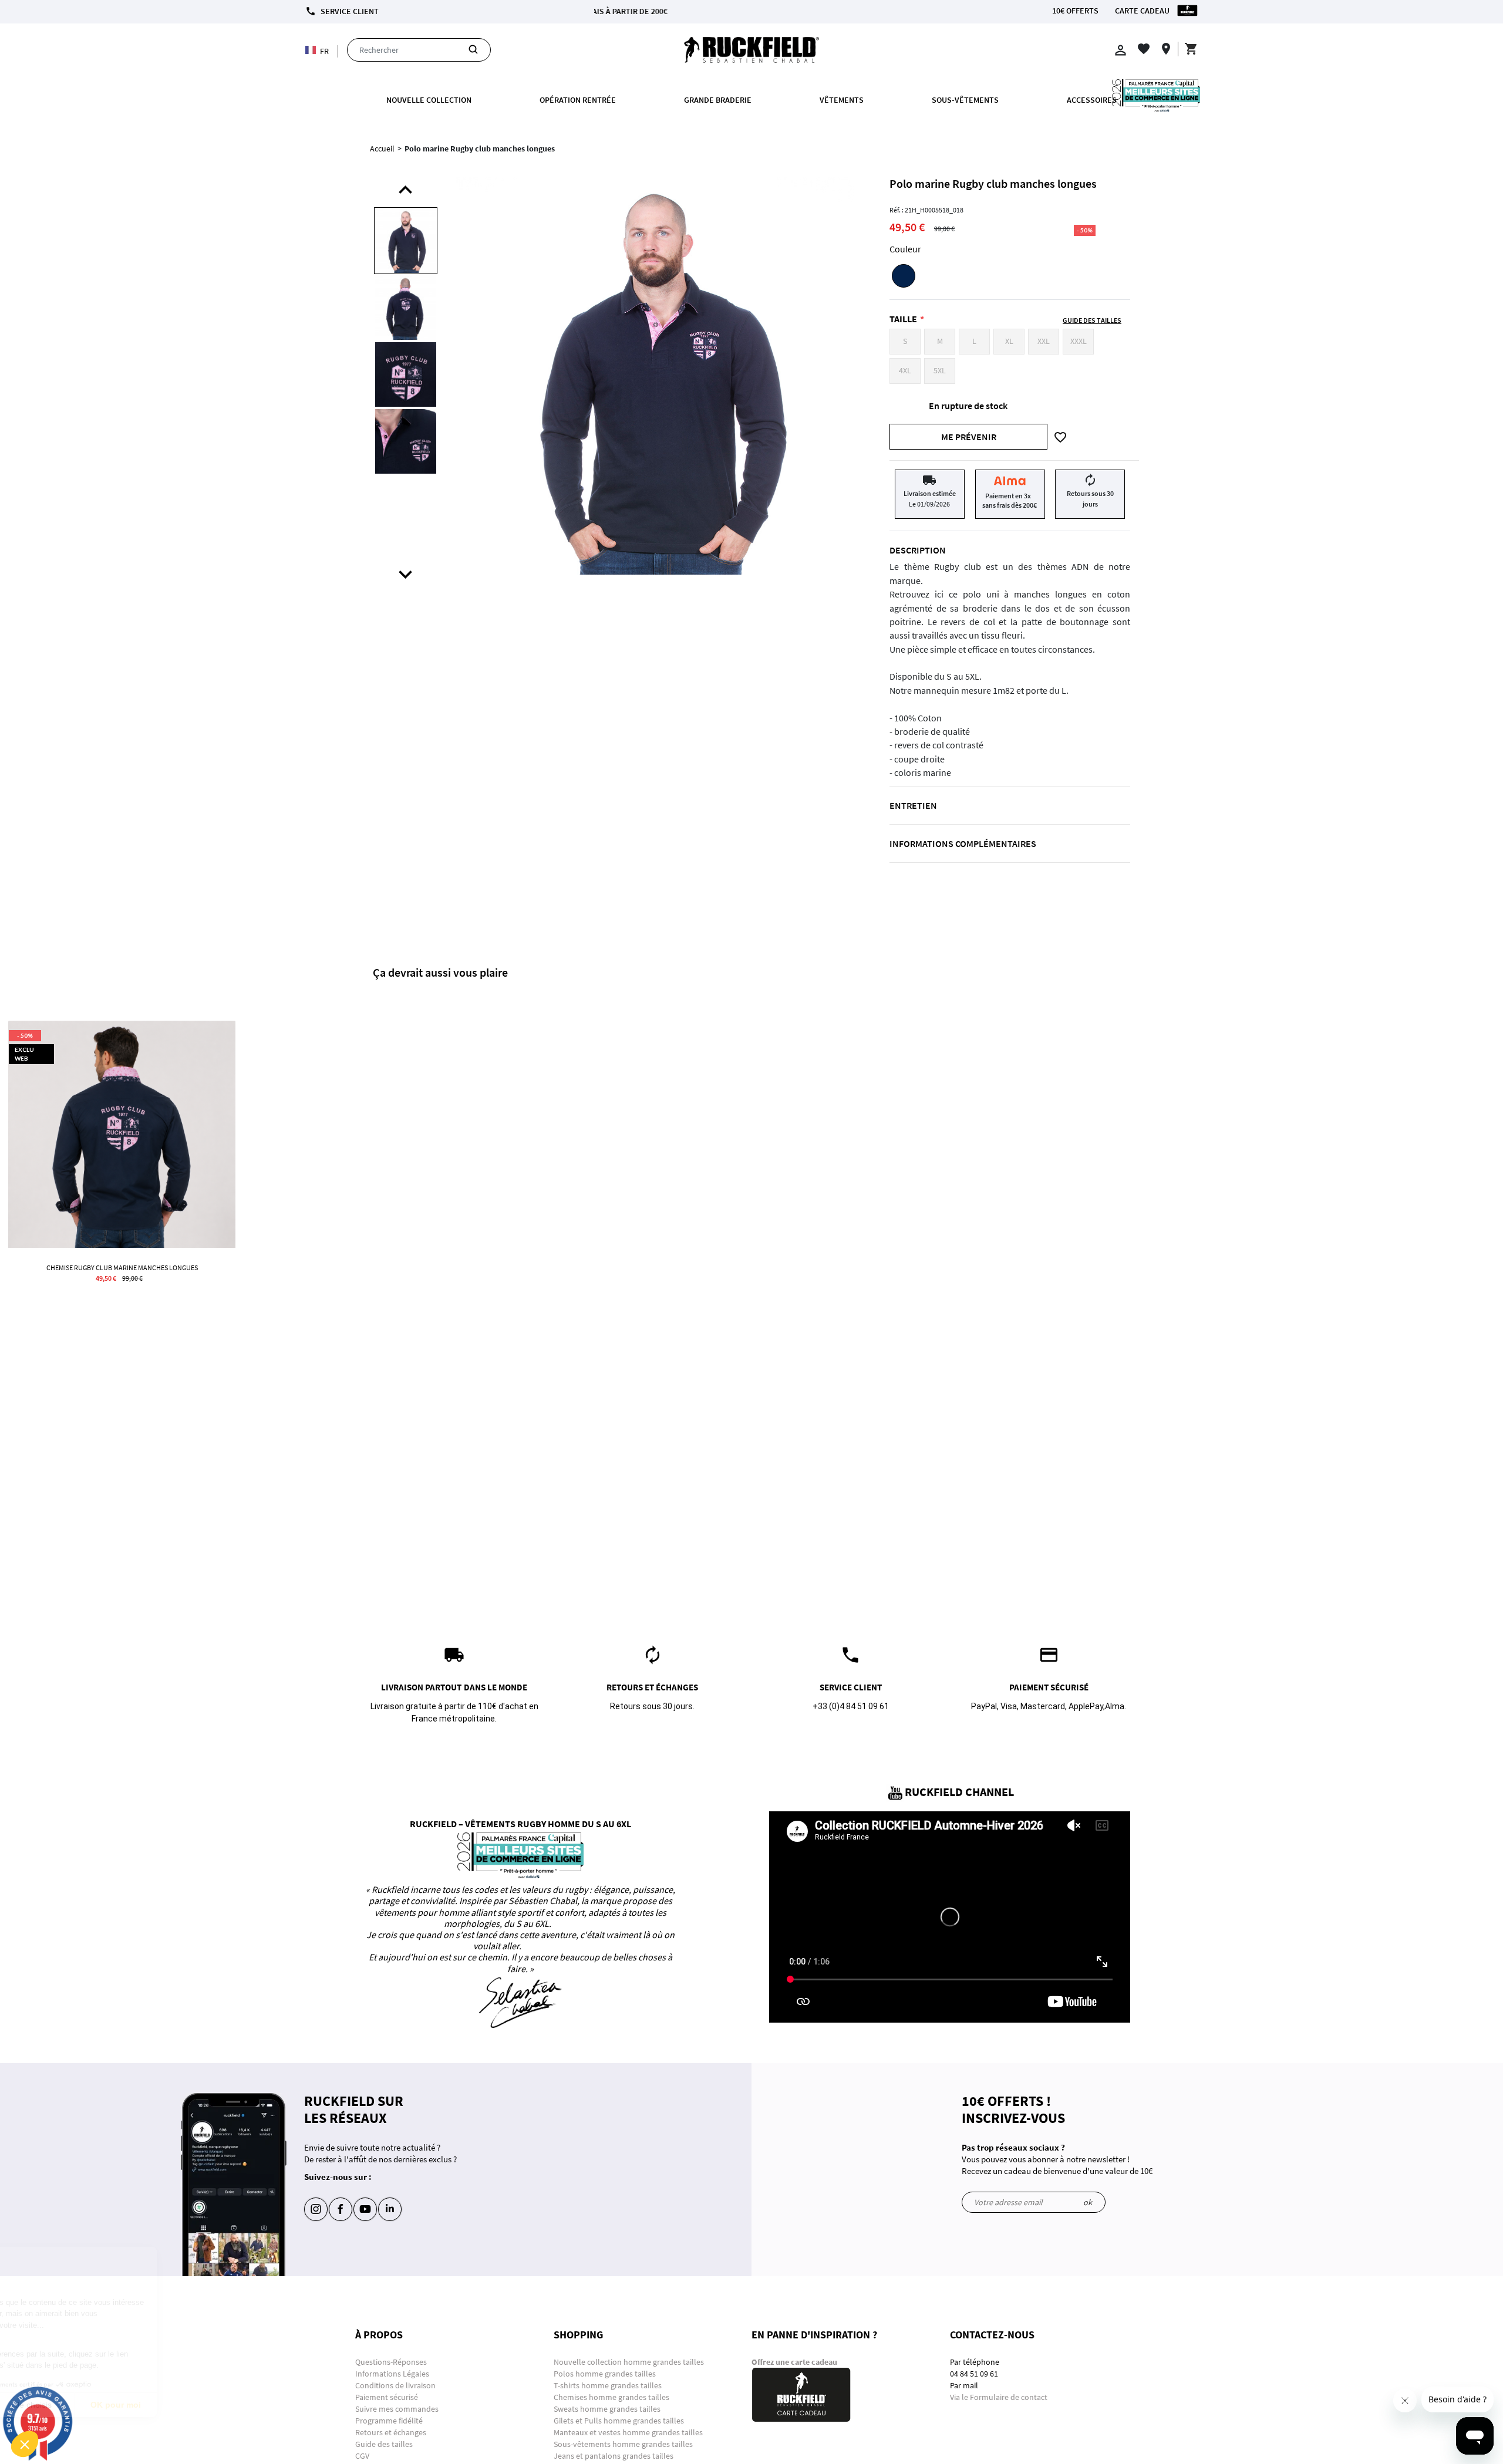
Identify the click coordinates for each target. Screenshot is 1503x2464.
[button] (25, 2444)
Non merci (53, 2405)
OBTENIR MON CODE (826, 257)
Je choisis (135, 2405)
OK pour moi (217, 2405)
